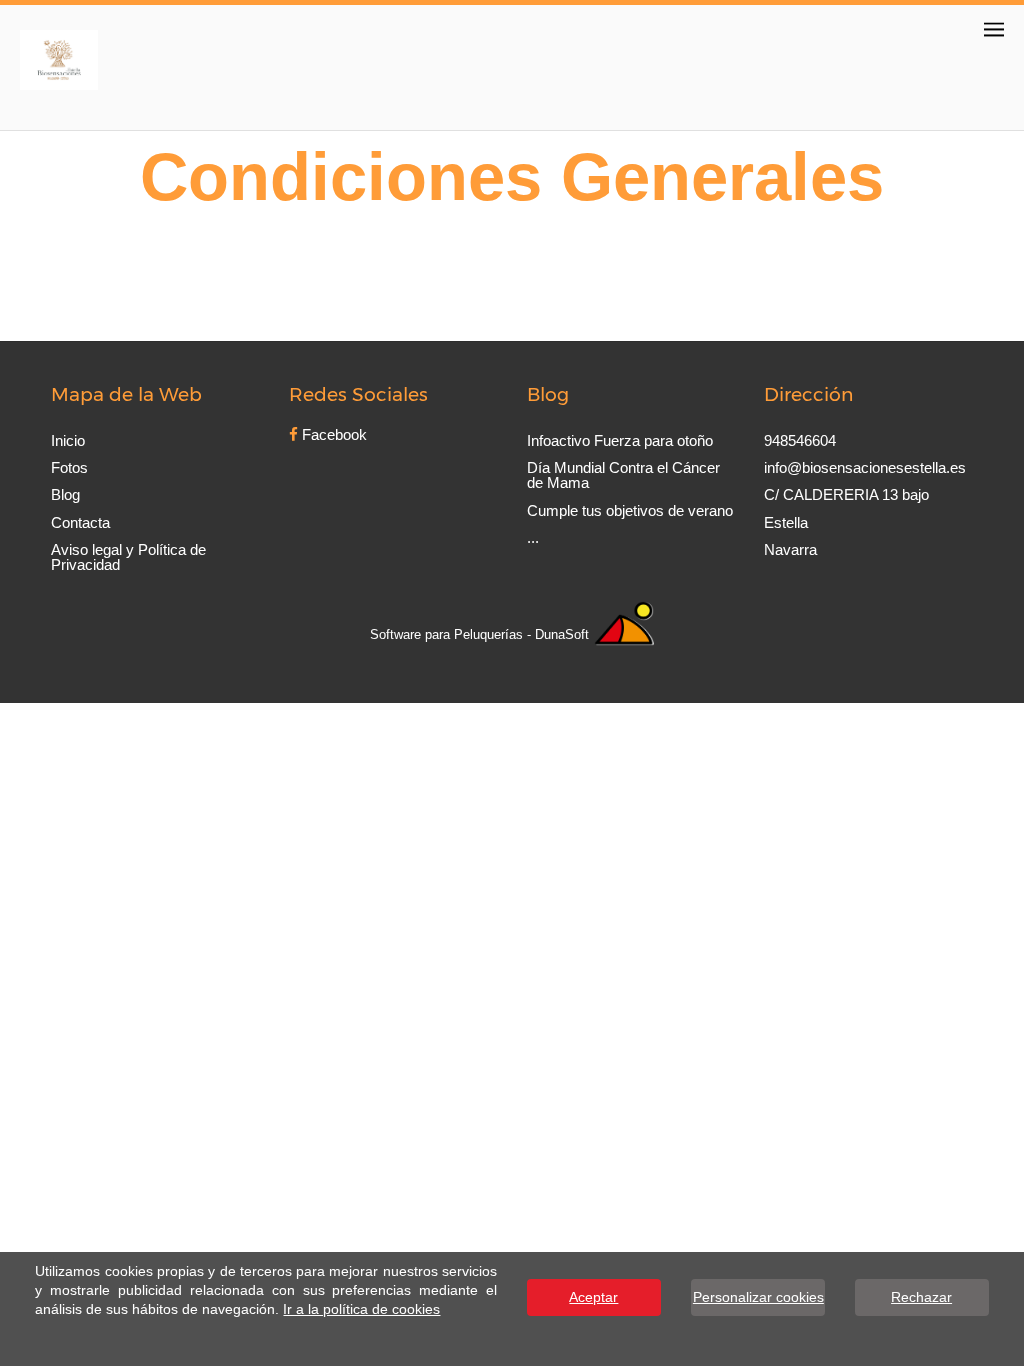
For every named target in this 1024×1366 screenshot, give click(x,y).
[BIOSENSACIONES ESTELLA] (58, 57)
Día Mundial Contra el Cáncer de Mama (623, 475)
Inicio (68, 440)
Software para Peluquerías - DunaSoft (481, 634)
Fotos (69, 467)
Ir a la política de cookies (361, 1309)
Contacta (80, 522)
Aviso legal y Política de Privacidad (128, 557)
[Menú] (994, 29)
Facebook (332, 434)
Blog (65, 494)
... (533, 537)
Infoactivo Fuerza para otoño (620, 440)
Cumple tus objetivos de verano (630, 510)
